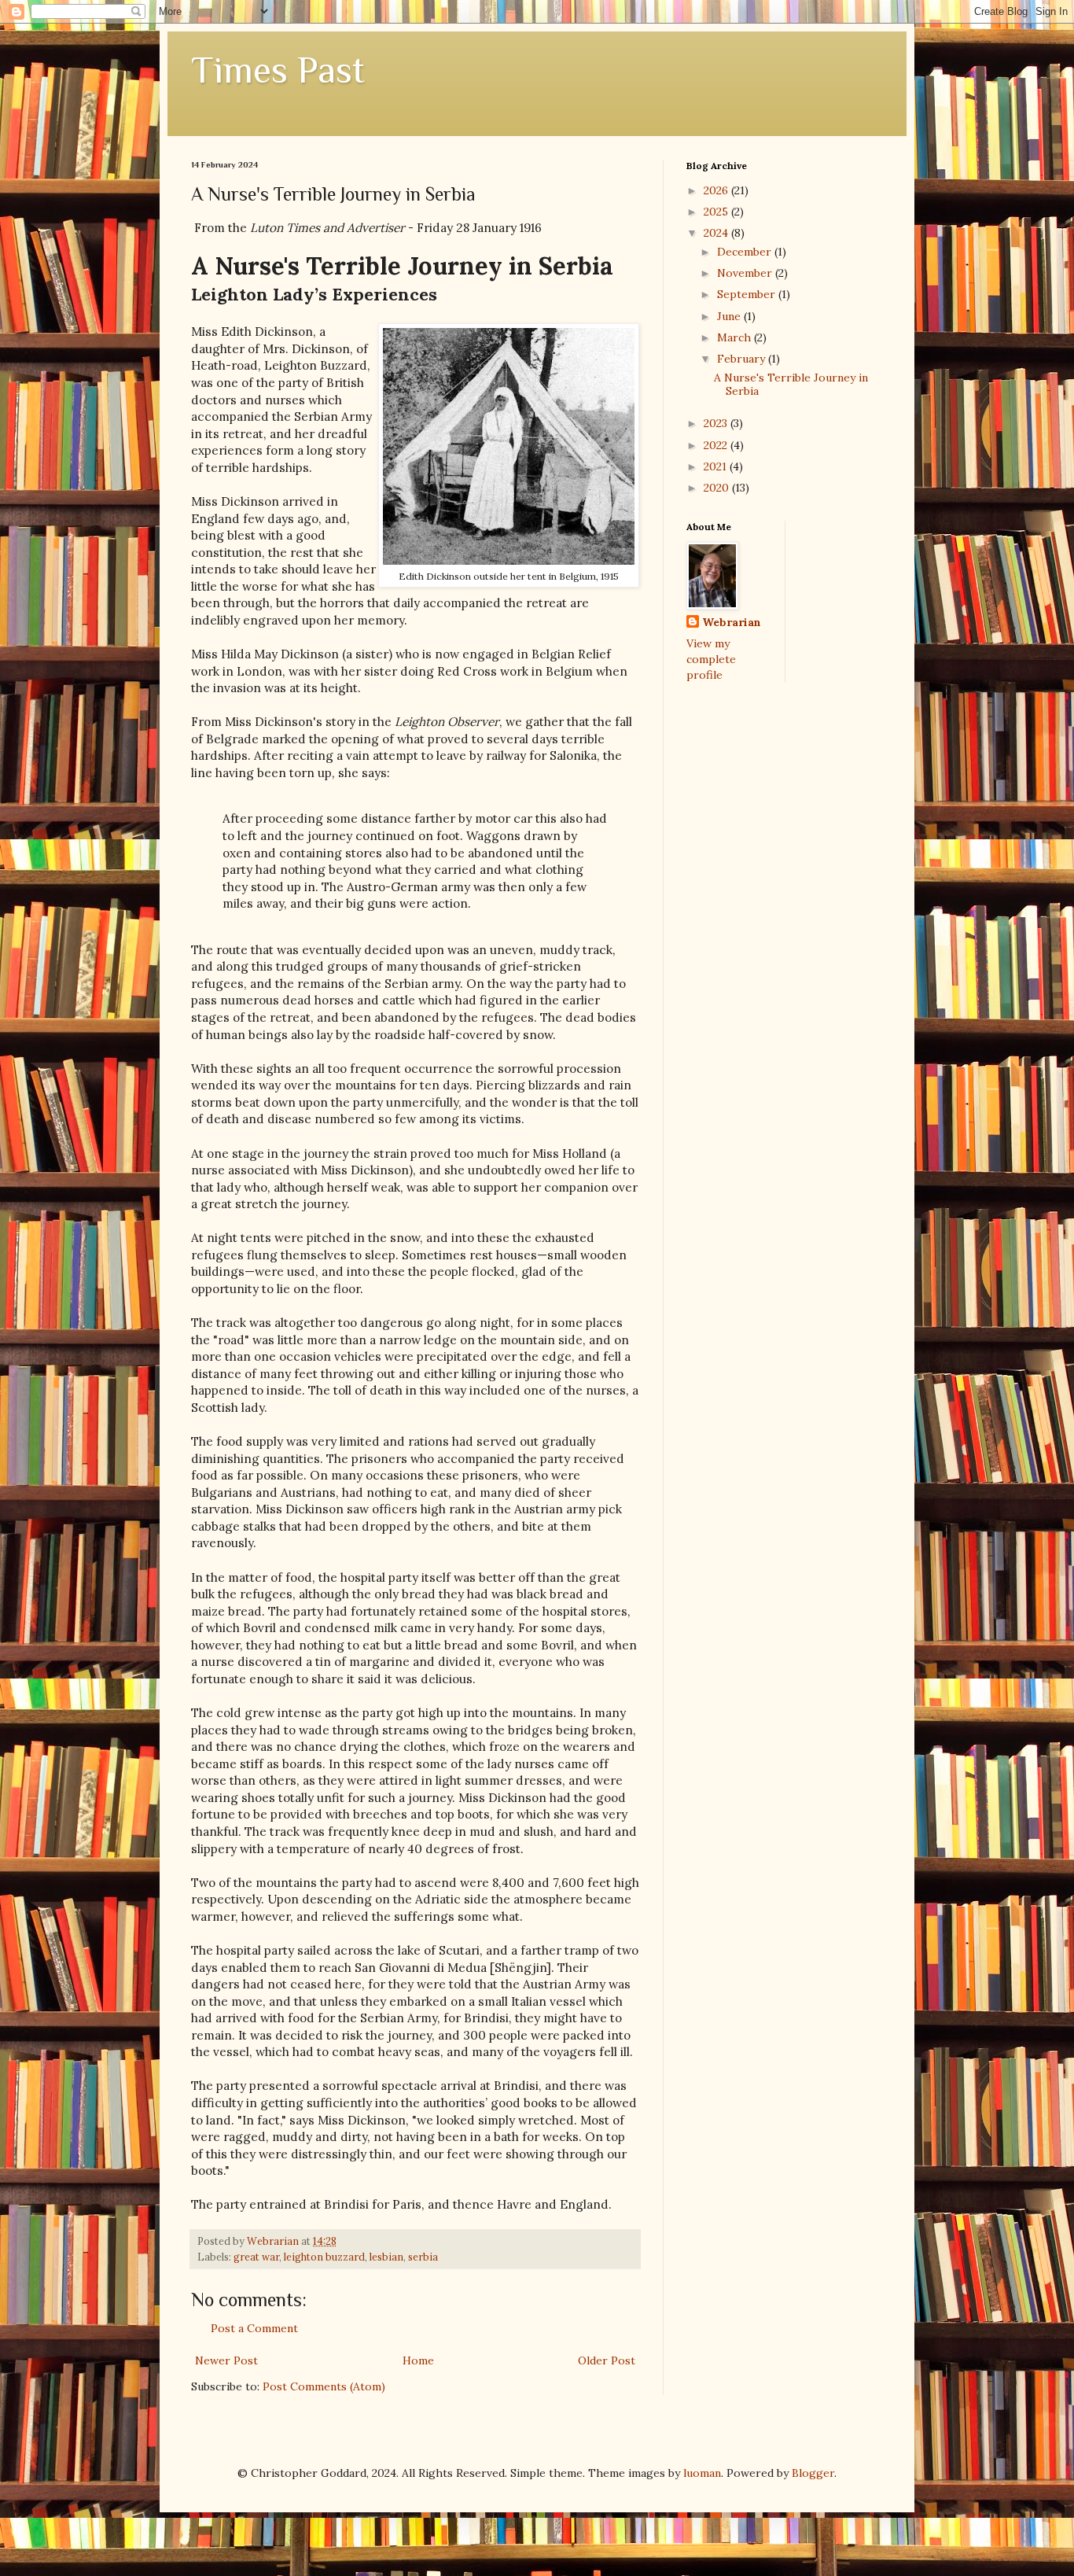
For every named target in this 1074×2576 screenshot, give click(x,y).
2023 (717, 423)
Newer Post (226, 2360)
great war (256, 2257)
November (746, 273)
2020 (718, 488)
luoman (702, 2473)
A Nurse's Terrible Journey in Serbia (791, 384)
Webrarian (732, 622)
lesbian (386, 2257)
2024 (717, 233)
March (736, 337)
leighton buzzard (324, 2257)
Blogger (813, 2473)
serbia (423, 2257)
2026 (717, 190)
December (746, 252)
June (730, 316)
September (748, 294)
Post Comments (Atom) (324, 2386)
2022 (717, 445)
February (743, 359)
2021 (717, 466)
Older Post (607, 2360)
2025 (717, 212)
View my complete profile (711, 659)
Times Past (278, 70)
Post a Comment (254, 2328)
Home (418, 2360)
